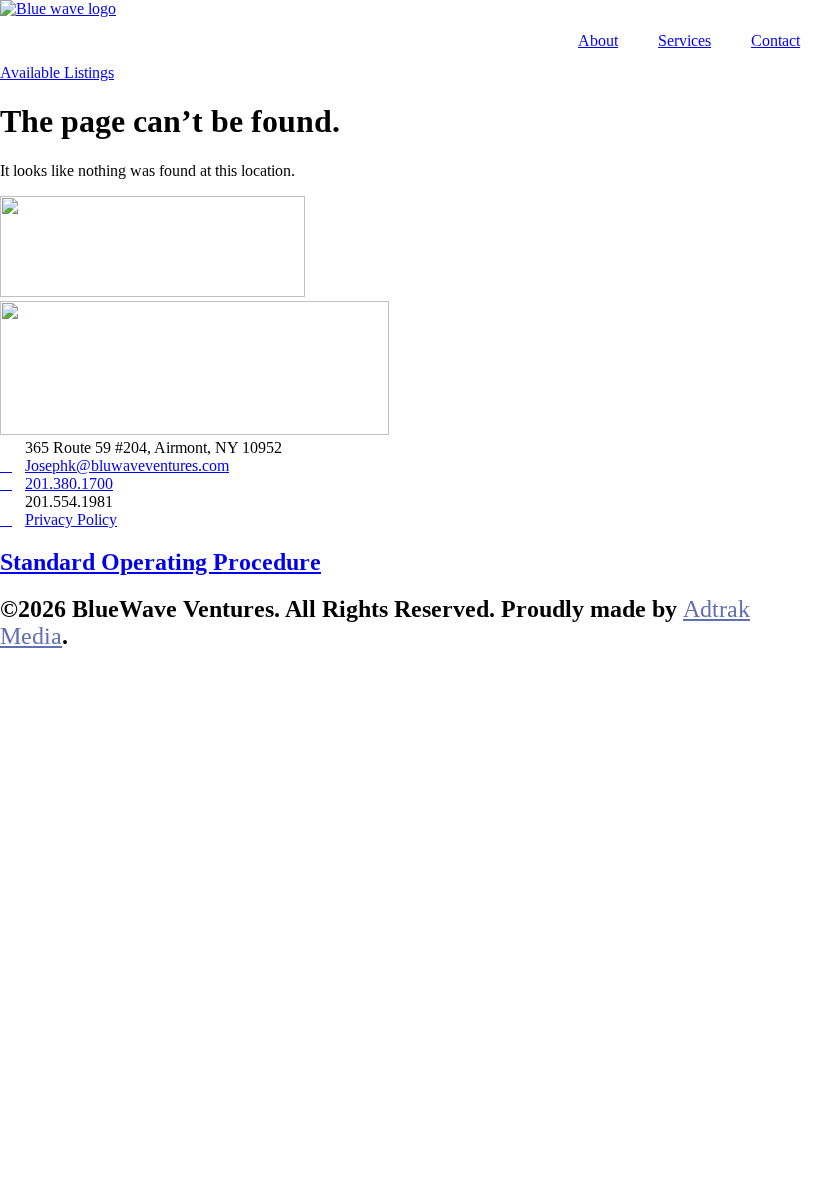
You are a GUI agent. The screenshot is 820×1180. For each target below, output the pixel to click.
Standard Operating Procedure (160, 562)
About (598, 40)
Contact (775, 40)
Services (684, 40)
